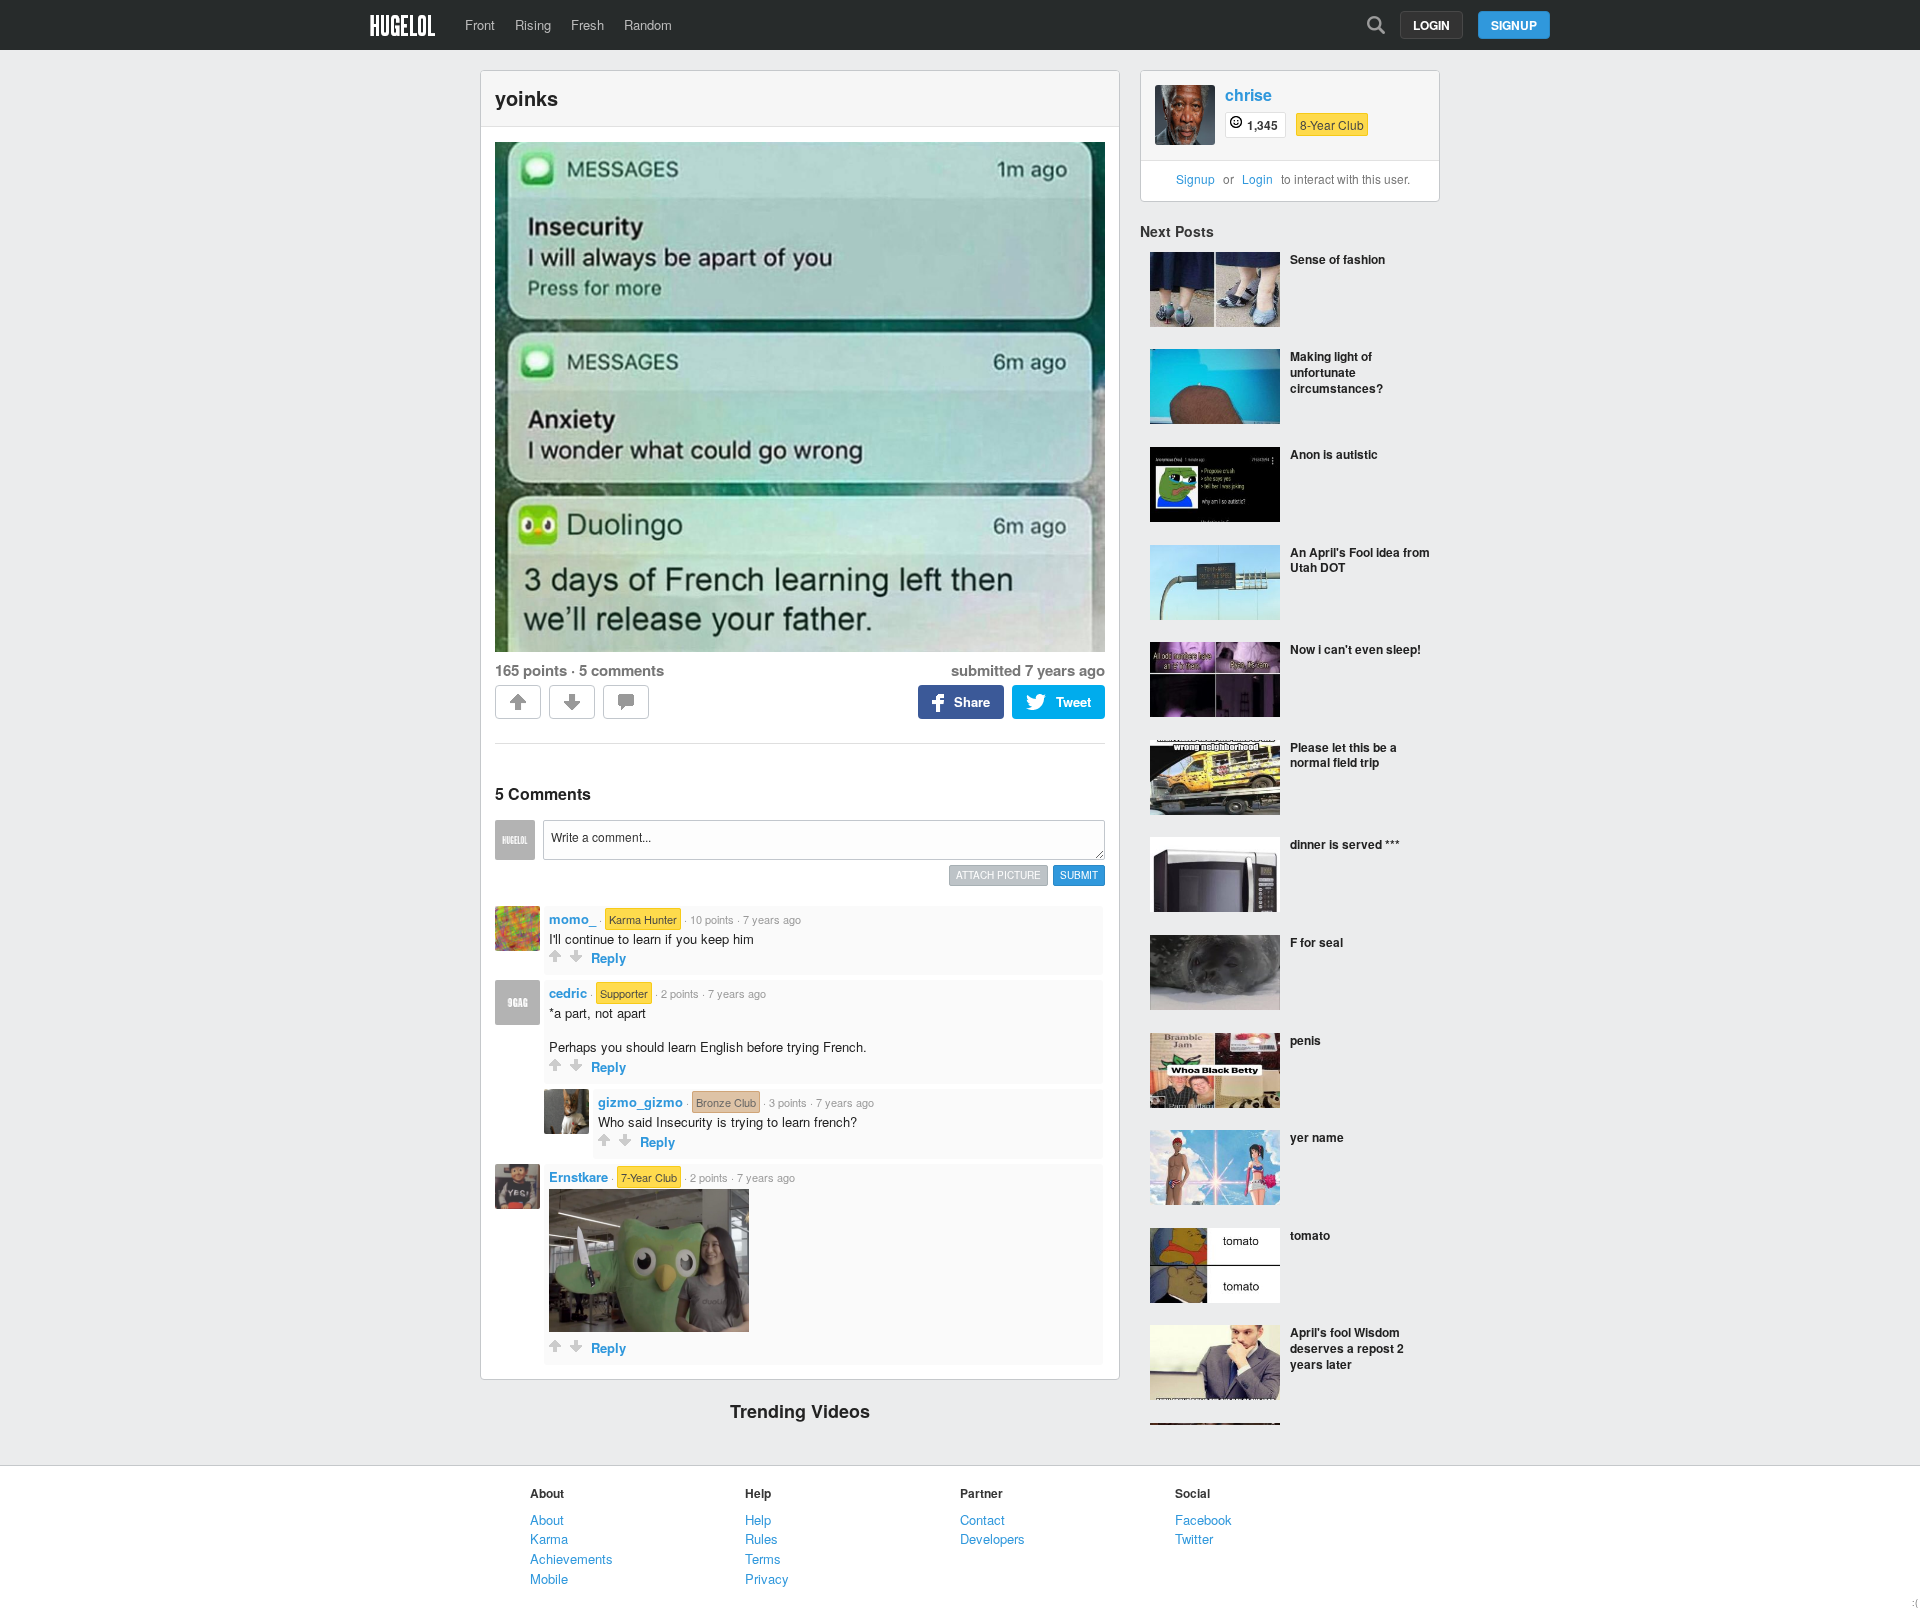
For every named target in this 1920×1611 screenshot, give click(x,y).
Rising (533, 24)
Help (758, 1519)
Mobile (549, 1578)
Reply (608, 957)
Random (648, 24)
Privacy (767, 1578)
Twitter (1194, 1538)
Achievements (571, 1558)
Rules (761, 1538)
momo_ (572, 918)
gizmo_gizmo (640, 1101)
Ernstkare (578, 1176)
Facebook (1203, 1519)
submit (1079, 875)
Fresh (587, 24)
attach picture (998, 875)
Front (480, 24)
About (547, 1519)
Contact (982, 1519)
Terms (763, 1558)
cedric (568, 992)
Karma (549, 1538)
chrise (1248, 95)
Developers (992, 1538)
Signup (1514, 25)
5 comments (621, 670)
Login (1431, 25)
